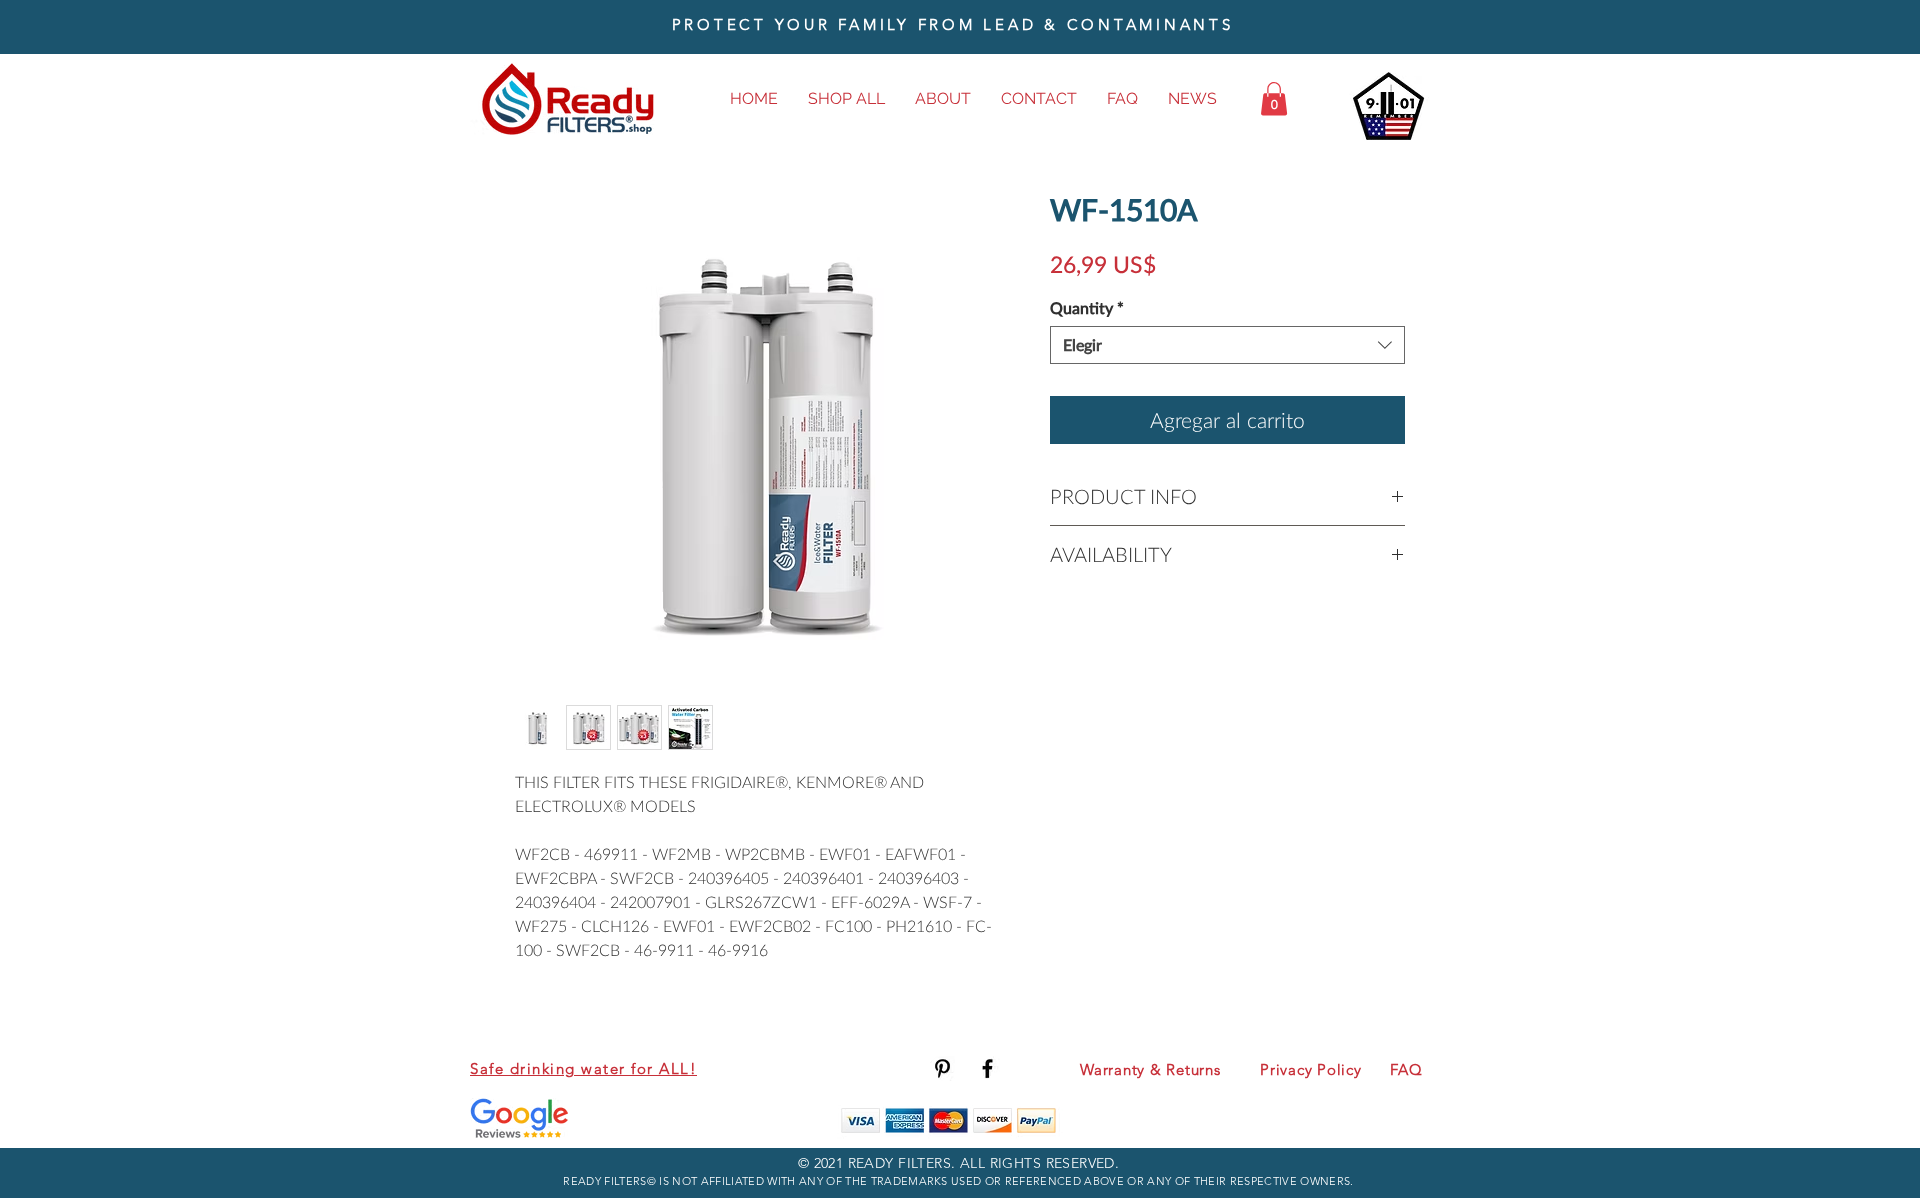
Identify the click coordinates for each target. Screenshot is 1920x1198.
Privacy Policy (1311, 1069)
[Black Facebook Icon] (987, 1068)
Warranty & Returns (1150, 1069)
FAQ (1406, 1069)
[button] (1274, 98)
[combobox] (1227, 345)
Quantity (1087, 307)
